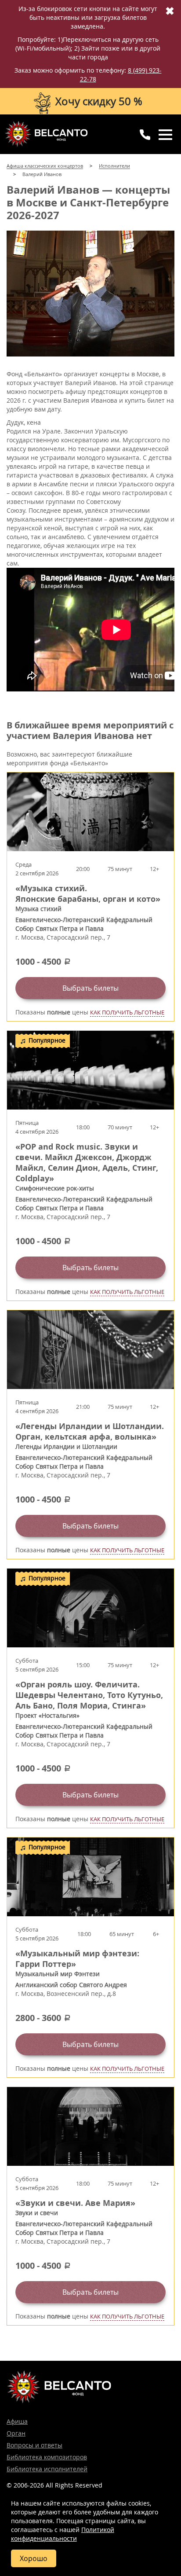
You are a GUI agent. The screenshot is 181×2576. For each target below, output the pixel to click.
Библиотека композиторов (47, 2457)
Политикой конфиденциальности (63, 2534)
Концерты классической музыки (46, 134)
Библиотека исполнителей (47, 2469)
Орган (16, 2433)
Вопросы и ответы (34, 2445)
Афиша (17, 2421)
